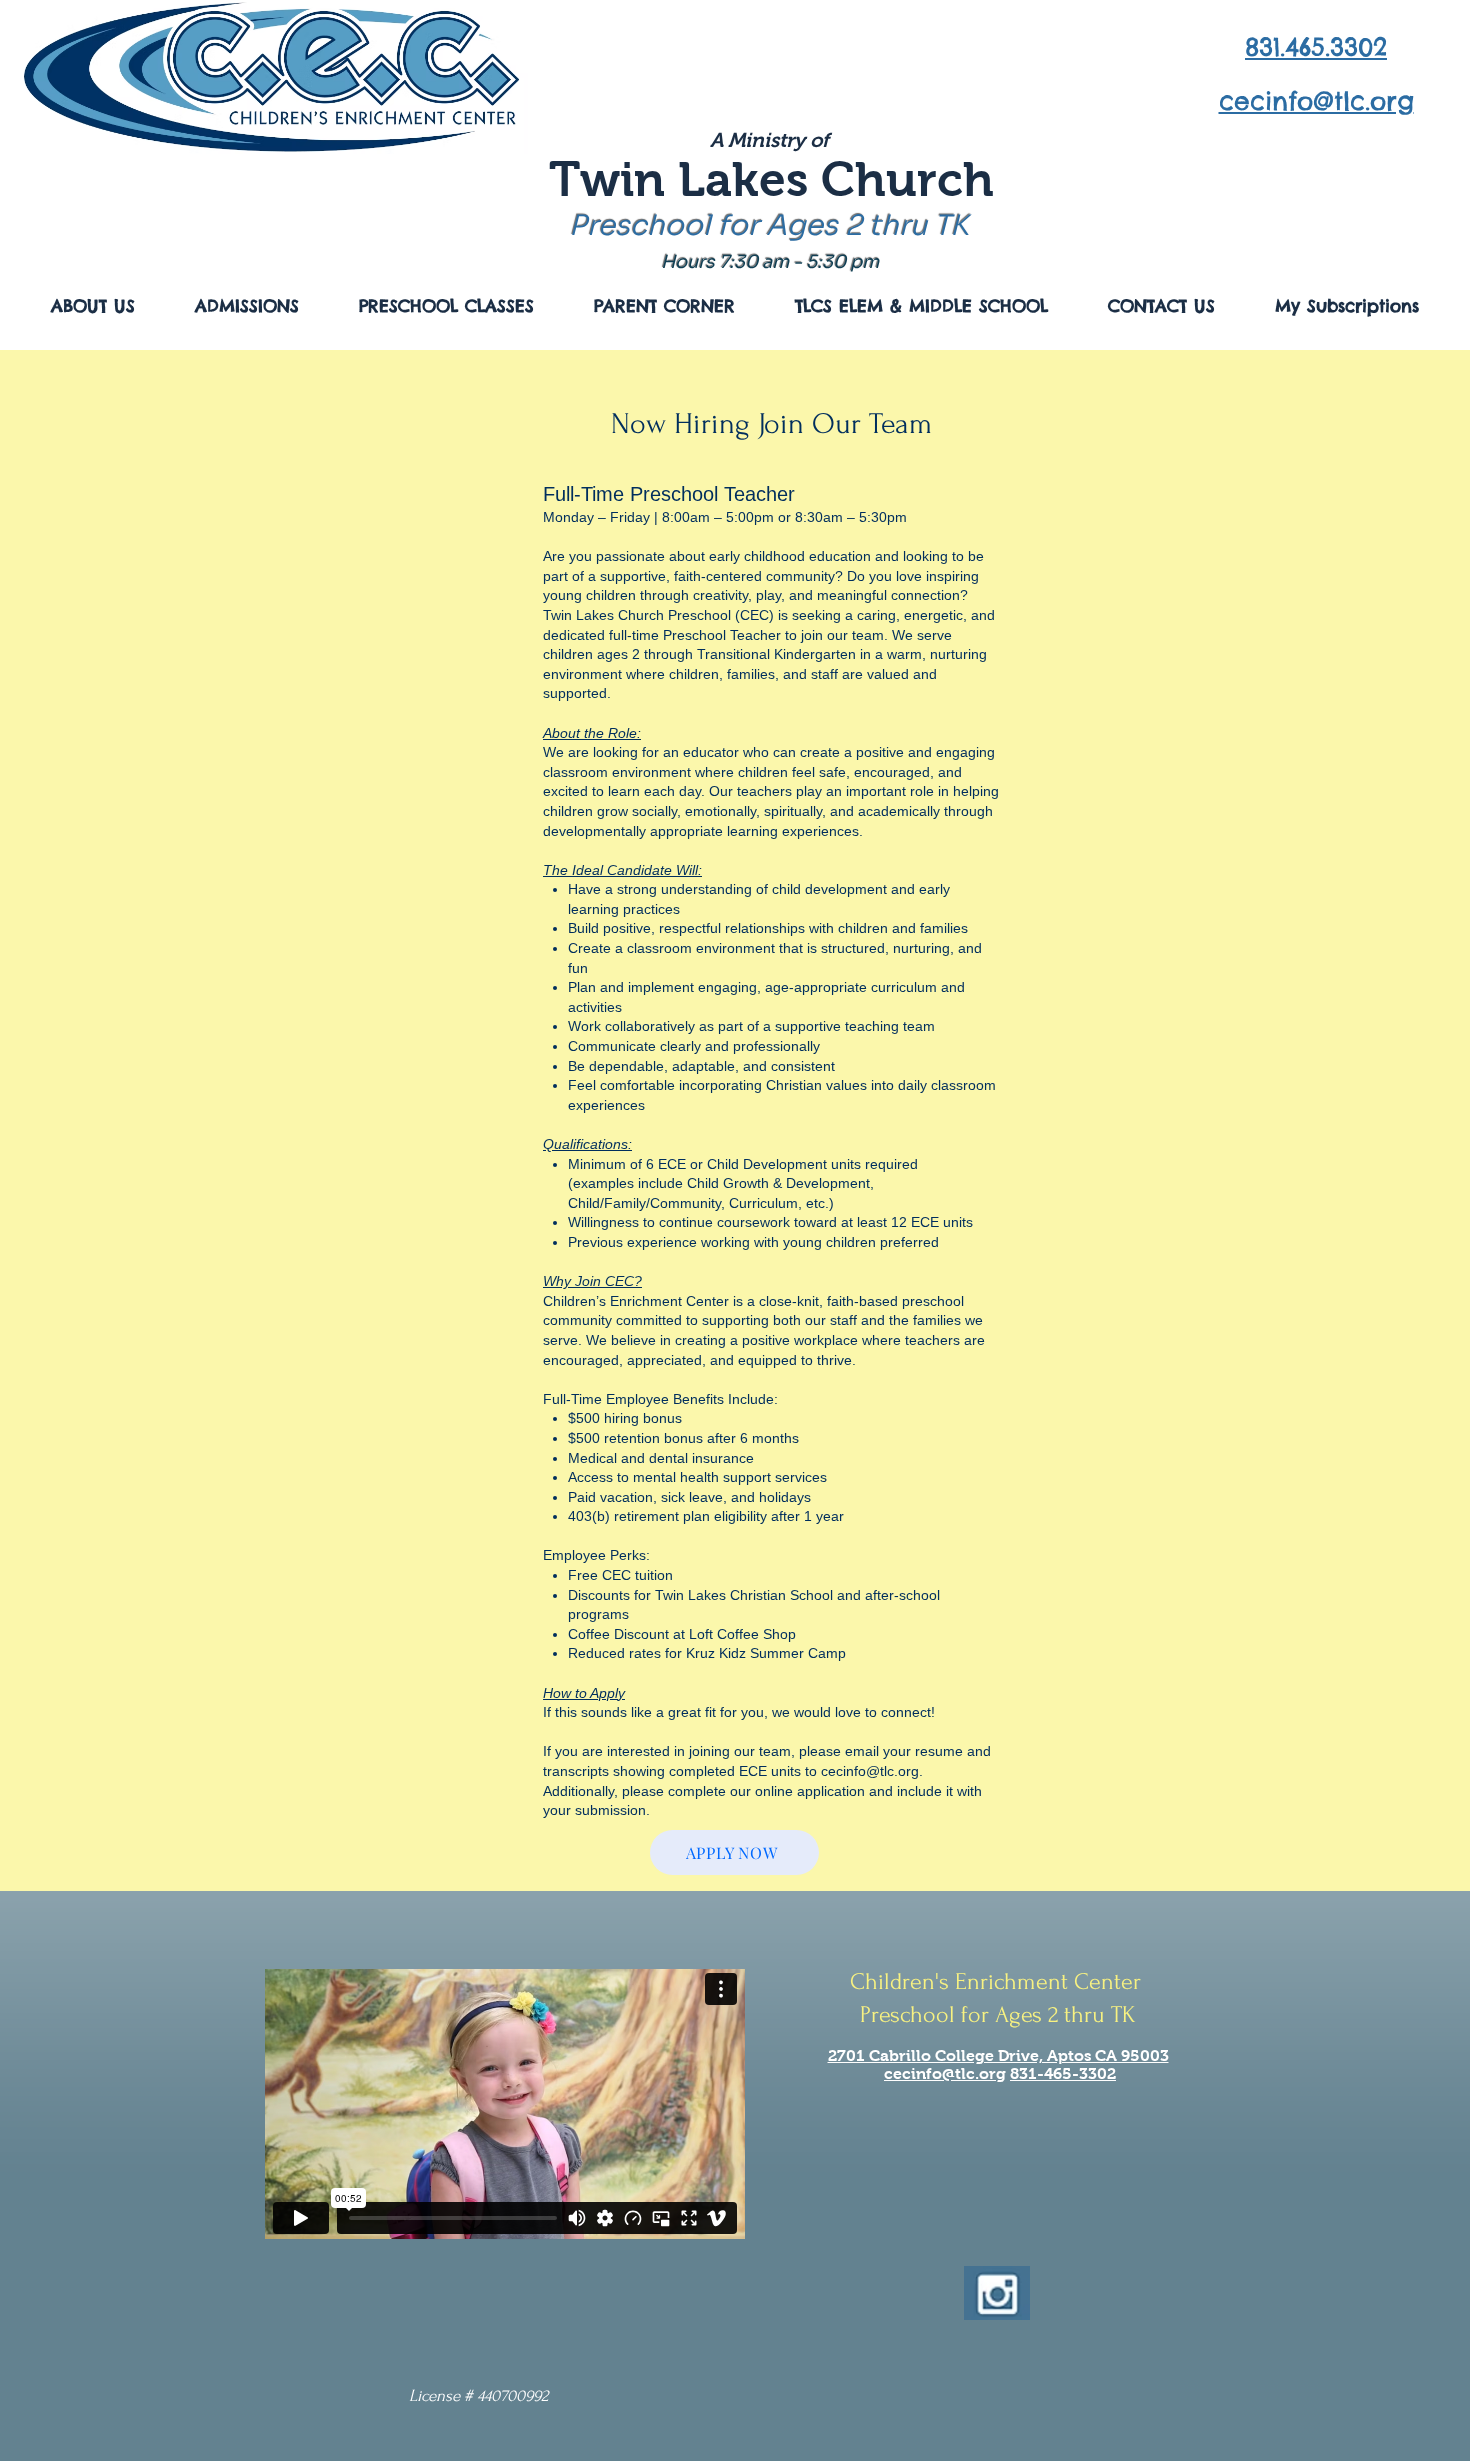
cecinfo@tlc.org (870, 1771)
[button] (93, 306)
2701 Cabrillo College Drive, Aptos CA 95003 (998, 2055)
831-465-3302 (1063, 2073)
